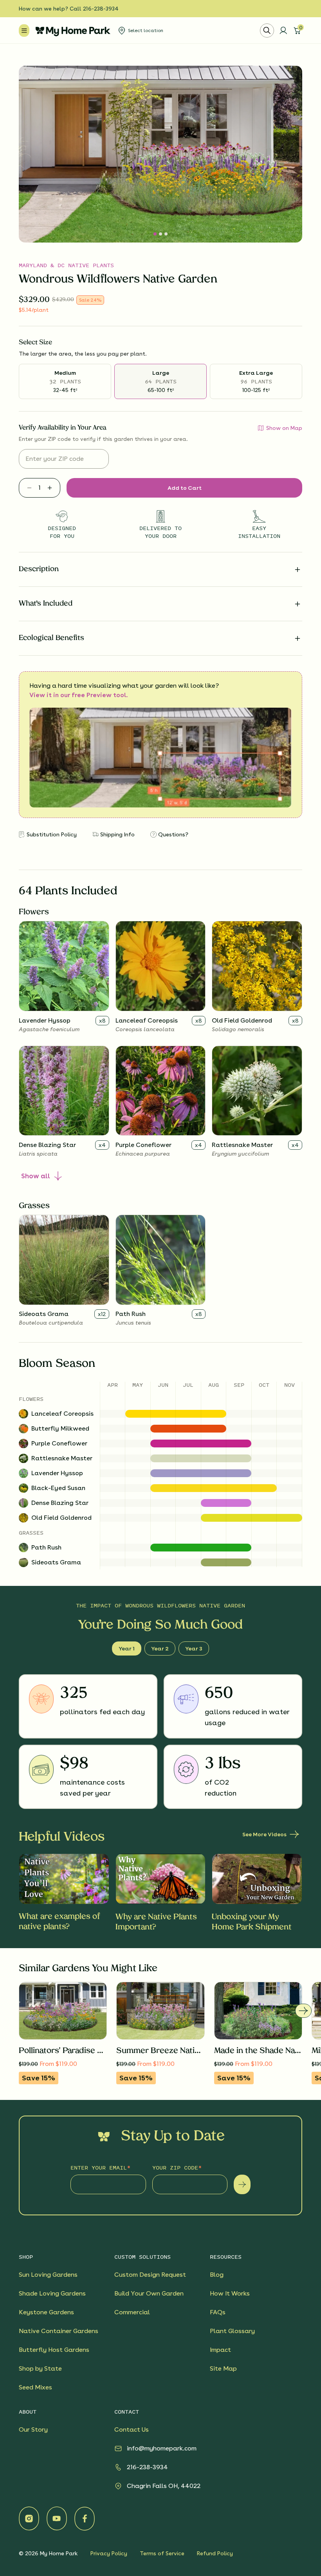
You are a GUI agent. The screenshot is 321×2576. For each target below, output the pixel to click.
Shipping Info (117, 834)
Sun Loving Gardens (48, 2275)
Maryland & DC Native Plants (66, 265)
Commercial (132, 2312)
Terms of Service (162, 2553)
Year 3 (194, 1648)
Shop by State (40, 2368)
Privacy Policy (109, 2553)
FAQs (218, 2312)
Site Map (223, 2368)
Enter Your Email (99, 2167)
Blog (217, 2275)
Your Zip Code (175, 2167)
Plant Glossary (232, 2331)
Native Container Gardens (59, 2331)
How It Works (230, 2293)
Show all (36, 1176)
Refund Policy (215, 2553)
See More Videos (264, 1834)
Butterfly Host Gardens (54, 2350)
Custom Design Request (150, 2275)
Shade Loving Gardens (52, 2293)
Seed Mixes (35, 2387)
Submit (242, 2184)
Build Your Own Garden (149, 2293)
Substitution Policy (52, 834)
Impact (220, 2350)
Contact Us (132, 2429)
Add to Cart (185, 488)
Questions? (173, 834)
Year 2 (160, 1648)
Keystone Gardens (46, 2312)
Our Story (33, 2429)
